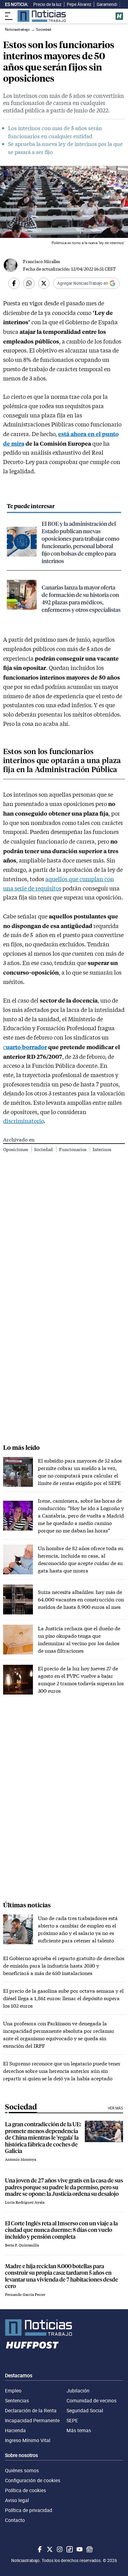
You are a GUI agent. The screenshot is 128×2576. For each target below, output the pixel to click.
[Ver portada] (42, 16)
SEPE (72, 2420)
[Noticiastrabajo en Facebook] (39, 2549)
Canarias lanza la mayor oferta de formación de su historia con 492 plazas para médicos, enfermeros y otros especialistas (81, 598)
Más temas (79, 2430)
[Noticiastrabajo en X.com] (49, 2549)
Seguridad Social (85, 2410)
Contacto (15, 2520)
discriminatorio (23, 1121)
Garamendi (107, 4)
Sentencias (17, 2401)
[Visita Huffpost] (119, 16)
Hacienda (15, 2430)
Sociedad (44, 1149)
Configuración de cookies (33, 2480)
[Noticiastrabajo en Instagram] (59, 2549)
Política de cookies (25, 2490)
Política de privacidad (29, 2510)
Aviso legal (17, 2500)
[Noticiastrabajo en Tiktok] (69, 2549)
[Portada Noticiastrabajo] (64, 2328)
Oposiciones (16, 1149)
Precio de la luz (47, 4)
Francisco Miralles (41, 261)
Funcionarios (73, 1149)
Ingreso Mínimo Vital (28, 2440)
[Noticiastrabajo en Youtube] (79, 2549)
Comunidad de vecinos (91, 2401)
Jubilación (78, 2391)
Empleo (13, 2391)
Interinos (102, 1149)
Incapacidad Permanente (32, 2420)
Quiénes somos (22, 2470)
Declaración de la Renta (31, 2410)
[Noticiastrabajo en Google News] (89, 2549)
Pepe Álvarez (79, 4)
